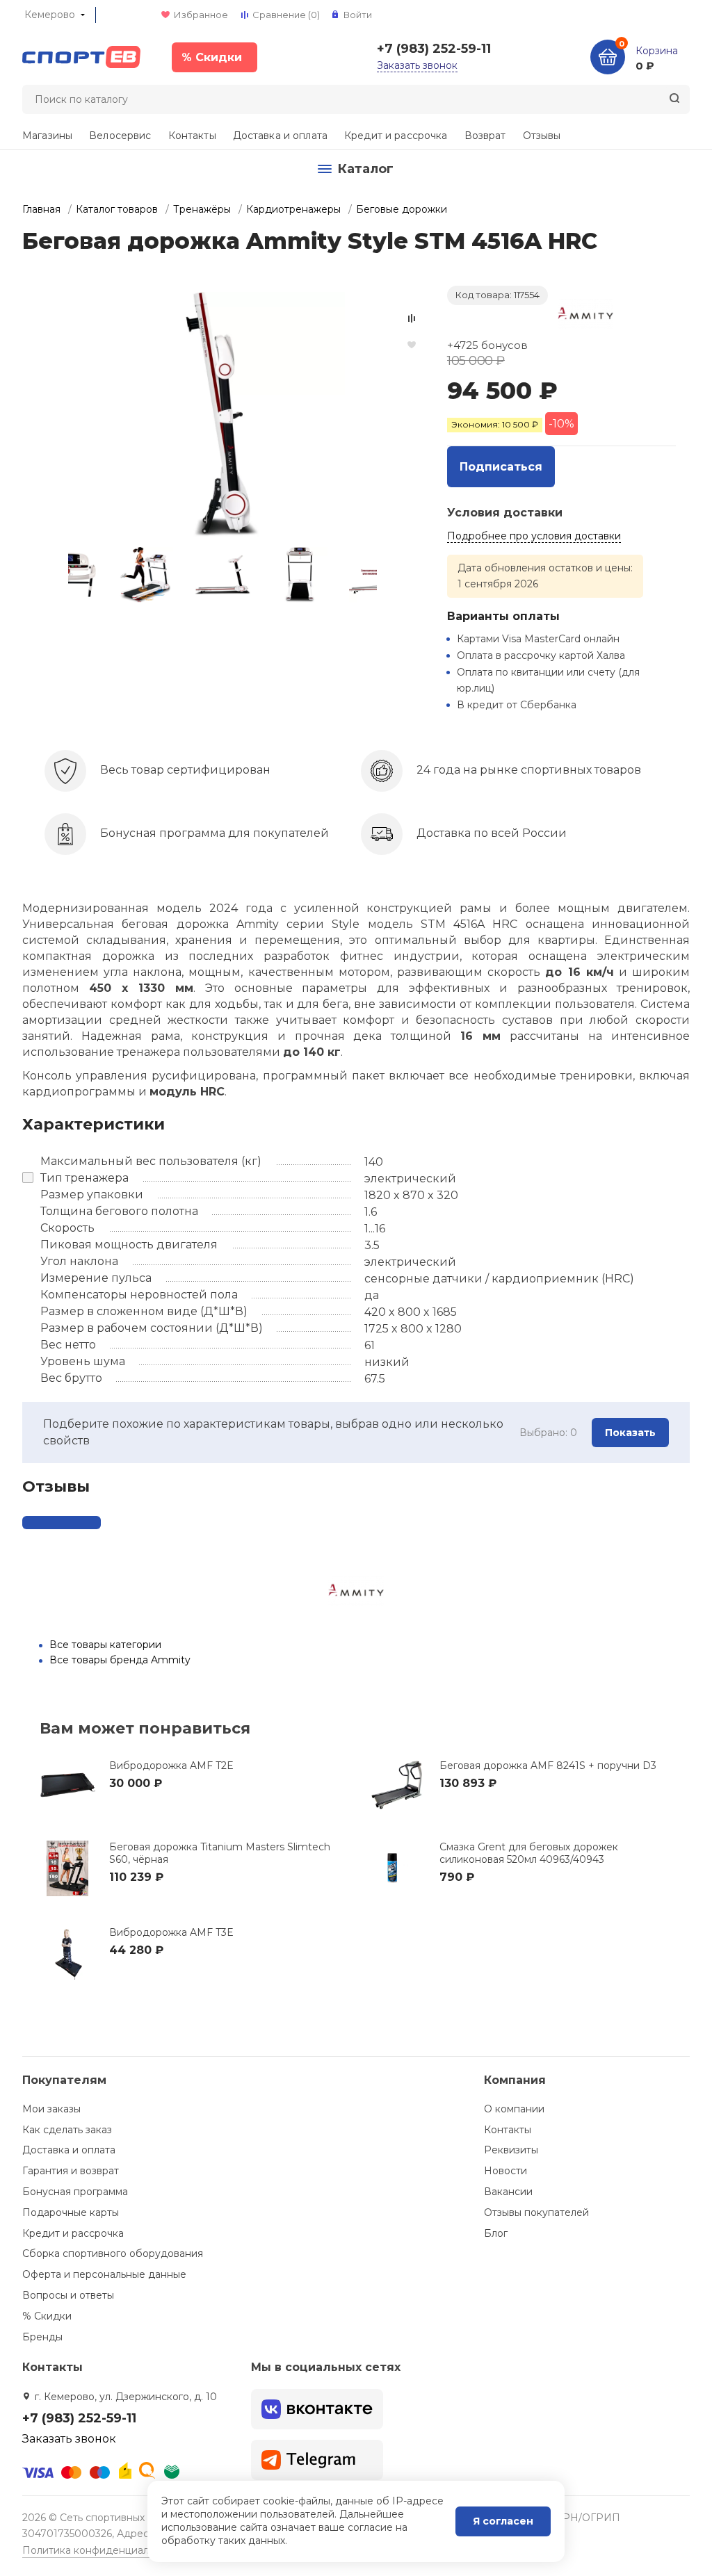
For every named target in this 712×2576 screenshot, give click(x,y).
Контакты (192, 136)
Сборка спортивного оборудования (113, 2253)
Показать (630, 1433)
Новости (505, 2171)
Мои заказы (51, 2109)
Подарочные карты (71, 2212)
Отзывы (542, 136)
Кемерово (50, 15)
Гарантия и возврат (71, 2171)
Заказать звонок (417, 65)
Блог (496, 2233)
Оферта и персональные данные (104, 2274)
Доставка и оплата (280, 136)
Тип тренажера (84, 1178)
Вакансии (508, 2192)
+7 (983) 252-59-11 (434, 49)
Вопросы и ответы (68, 2295)
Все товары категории (105, 1645)
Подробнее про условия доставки (534, 536)
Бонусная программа (75, 2192)
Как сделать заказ (67, 2130)
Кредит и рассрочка (396, 136)
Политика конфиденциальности (103, 2550)
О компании (514, 2109)
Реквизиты (511, 2150)
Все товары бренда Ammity (120, 1660)
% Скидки (47, 2316)
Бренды (42, 2337)
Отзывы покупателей (536, 2212)
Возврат (485, 136)
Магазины (47, 136)
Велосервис (120, 136)
